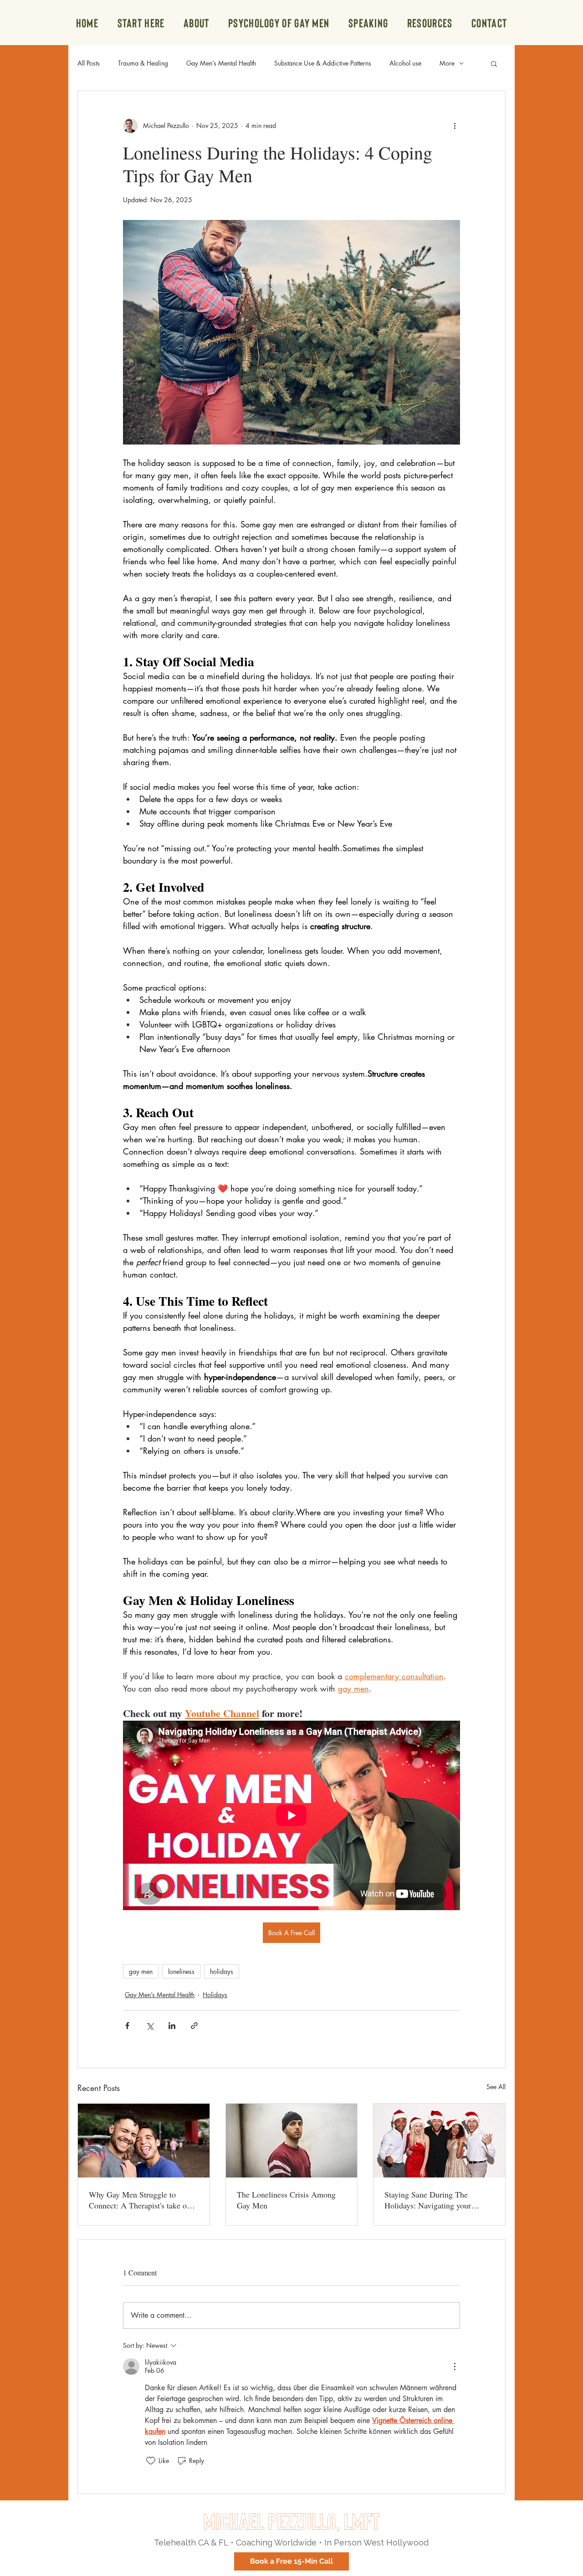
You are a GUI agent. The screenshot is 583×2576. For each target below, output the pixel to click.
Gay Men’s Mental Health (221, 63)
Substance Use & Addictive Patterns (323, 63)
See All (496, 2087)
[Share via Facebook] (127, 2026)
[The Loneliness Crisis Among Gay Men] (292, 2141)
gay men (141, 1971)
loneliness (181, 1971)
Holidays (215, 1995)
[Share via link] (194, 2026)
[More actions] (455, 126)
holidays (222, 1971)
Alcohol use (405, 63)
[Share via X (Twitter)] (150, 2026)
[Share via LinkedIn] (172, 2026)
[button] (430, 23)
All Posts (89, 63)
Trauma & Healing (143, 63)
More (447, 63)
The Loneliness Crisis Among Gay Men (286, 2200)
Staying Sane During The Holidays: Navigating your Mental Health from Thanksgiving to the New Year (435, 2200)
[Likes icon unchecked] (151, 2461)
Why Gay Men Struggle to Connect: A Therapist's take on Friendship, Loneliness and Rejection (140, 2200)
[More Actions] (455, 2366)
